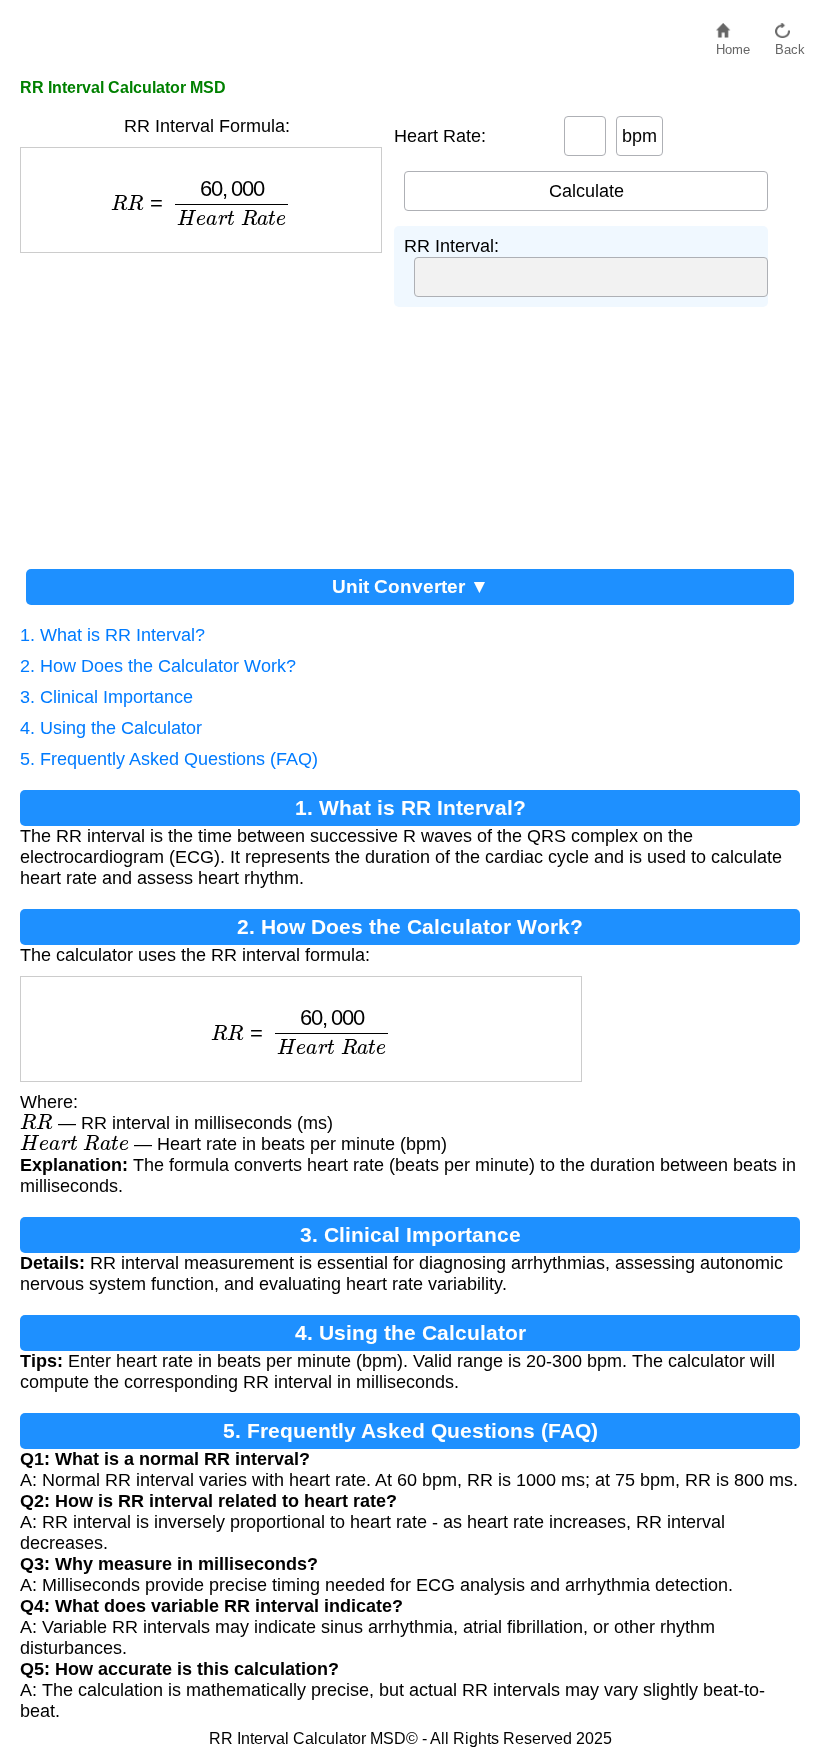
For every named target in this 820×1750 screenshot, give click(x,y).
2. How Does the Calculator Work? (158, 666)
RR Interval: (451, 246)
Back (790, 44)
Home (733, 44)
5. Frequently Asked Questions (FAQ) (169, 759)
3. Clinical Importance (106, 697)
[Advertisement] (207, 403)
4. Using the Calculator (111, 728)
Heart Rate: (440, 136)
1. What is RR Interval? (112, 635)
